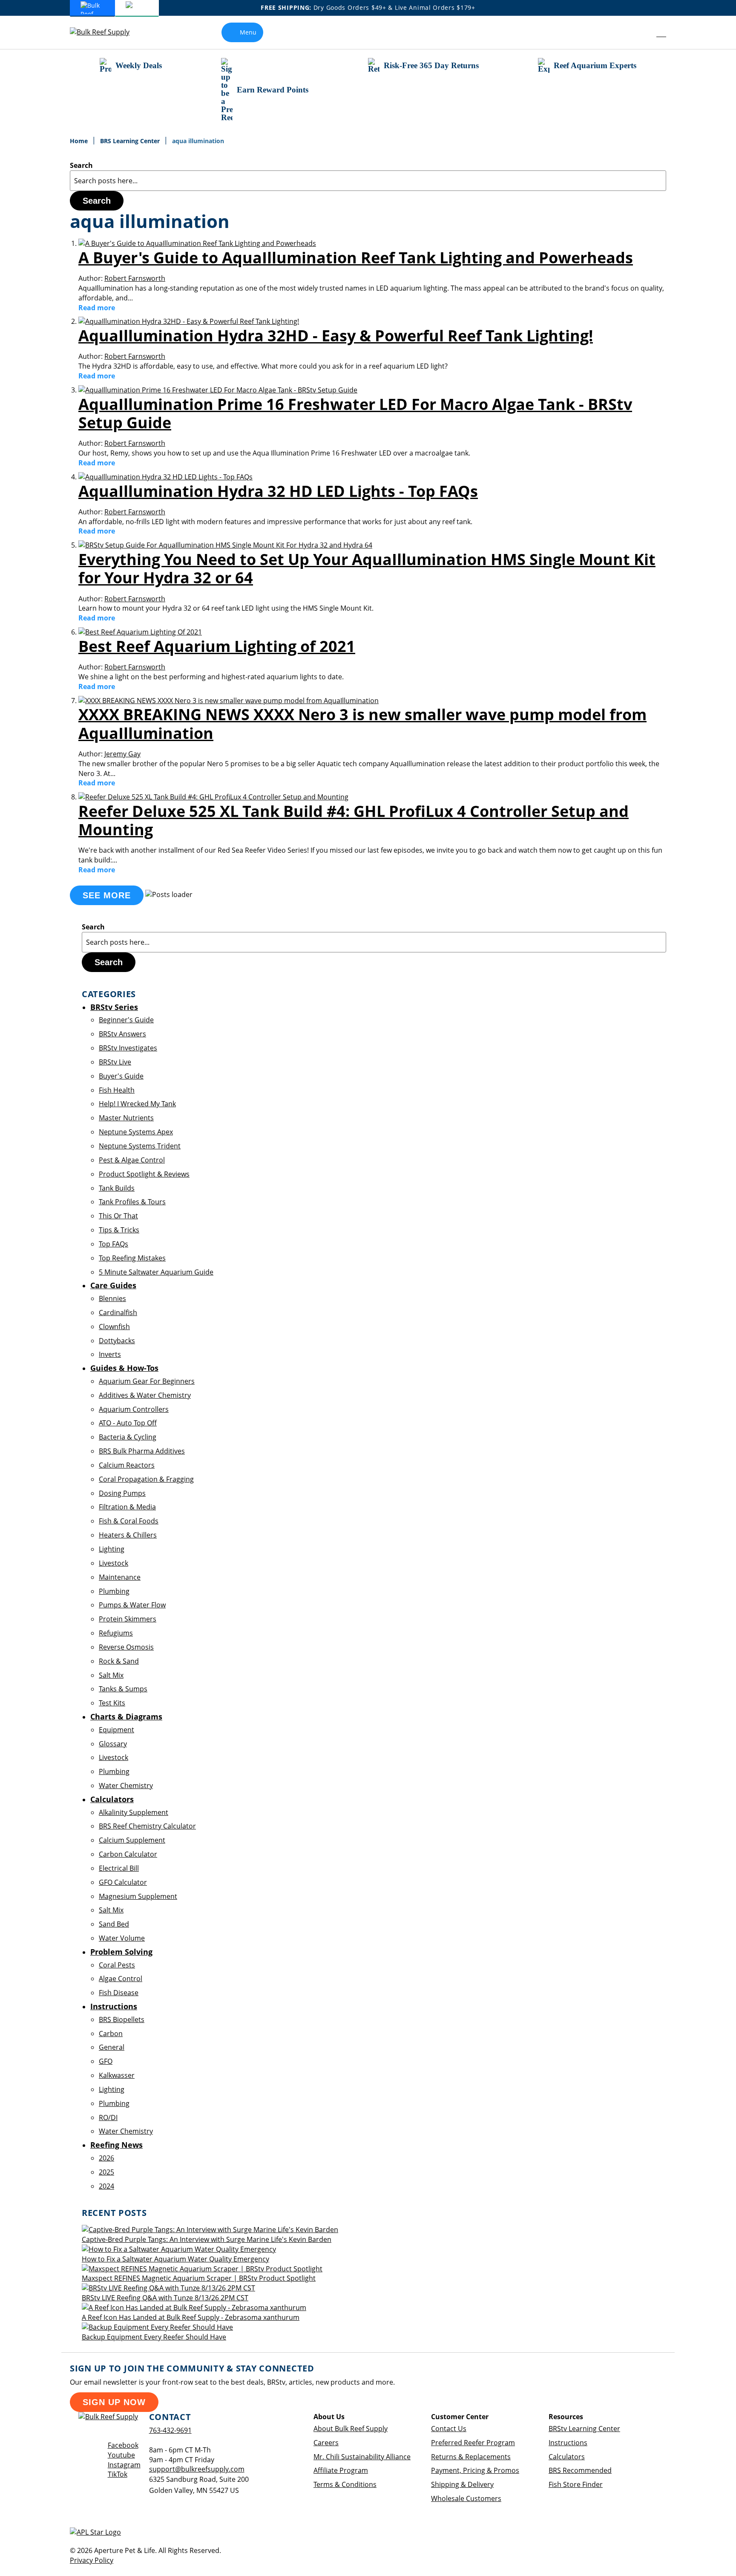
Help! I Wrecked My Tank (137, 1104)
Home (80, 141)
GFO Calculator (123, 1882)
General (112, 2047)
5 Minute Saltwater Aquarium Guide (156, 1272)
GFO (106, 2061)
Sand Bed (114, 1924)
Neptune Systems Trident (140, 1146)
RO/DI (108, 2117)
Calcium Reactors (127, 1465)
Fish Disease (119, 1993)
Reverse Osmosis (126, 1647)
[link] (642, 32)
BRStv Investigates (128, 1048)
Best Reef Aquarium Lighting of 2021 (217, 646)
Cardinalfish (118, 1313)
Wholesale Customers (466, 2498)
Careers (326, 2443)
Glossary (113, 1744)
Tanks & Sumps (123, 1689)
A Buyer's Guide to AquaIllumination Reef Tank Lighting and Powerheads (356, 258)
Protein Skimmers (128, 1619)
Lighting (112, 1549)
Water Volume (122, 1938)
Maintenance (120, 1577)
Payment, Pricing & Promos (475, 2470)
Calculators (567, 2457)
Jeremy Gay (122, 754)
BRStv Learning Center (584, 2429)
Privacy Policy (92, 2560)
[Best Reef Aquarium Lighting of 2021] (140, 632)
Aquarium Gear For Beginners (147, 1381)
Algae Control (121, 1979)
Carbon (111, 2034)
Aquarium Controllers (134, 1409)
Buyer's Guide (121, 1076)
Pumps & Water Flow (132, 1605)
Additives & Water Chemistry (145, 1395)
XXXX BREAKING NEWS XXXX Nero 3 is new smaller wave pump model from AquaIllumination (362, 724)
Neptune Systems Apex (136, 1132)
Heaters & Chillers (128, 1535)
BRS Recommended (580, 2470)
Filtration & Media (127, 1507)
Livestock (114, 1563)
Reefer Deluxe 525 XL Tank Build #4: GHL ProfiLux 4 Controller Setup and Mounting (354, 820)
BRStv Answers (122, 1034)
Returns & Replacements (471, 2457)
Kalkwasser (117, 2075)
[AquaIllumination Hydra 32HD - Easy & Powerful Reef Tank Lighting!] (189, 321)
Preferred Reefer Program (473, 2443)
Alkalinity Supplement (134, 1812)
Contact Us (449, 2429)
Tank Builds (117, 1188)
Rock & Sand (119, 1661)
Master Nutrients (126, 1118)
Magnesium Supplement (138, 1896)
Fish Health (117, 1090)
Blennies (112, 1298)
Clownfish (114, 1327)
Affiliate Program (341, 2470)
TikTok (118, 2474)
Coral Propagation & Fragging (146, 1479)
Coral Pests (117, 1965)
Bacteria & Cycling (128, 1437)
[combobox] (368, 181)
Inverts (110, 1354)
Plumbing (114, 1591)
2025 (106, 2172)
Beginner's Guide (126, 1020)
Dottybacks (117, 1341)
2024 (106, 2186)
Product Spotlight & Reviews (144, 1174)
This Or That (118, 1216)
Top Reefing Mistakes (132, 1258)
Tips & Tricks (119, 1230)
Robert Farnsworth (135, 278)
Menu (248, 32)
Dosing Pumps (122, 1493)
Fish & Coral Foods (129, 1521)
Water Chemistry (126, 1786)
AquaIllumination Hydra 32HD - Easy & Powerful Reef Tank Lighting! (336, 336)
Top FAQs (114, 1244)
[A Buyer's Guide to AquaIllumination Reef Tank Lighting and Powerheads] (197, 243)
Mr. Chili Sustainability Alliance (362, 2457)
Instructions (568, 2443)
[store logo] (106, 32)
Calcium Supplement (132, 1840)
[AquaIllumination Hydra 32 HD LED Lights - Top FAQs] (165, 477)
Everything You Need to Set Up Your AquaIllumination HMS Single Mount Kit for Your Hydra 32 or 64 (367, 568)
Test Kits (112, 1703)
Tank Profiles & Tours (132, 1202)
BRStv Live (115, 1062)
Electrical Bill (119, 1868)
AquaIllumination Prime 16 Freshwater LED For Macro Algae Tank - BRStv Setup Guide (355, 413)
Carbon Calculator (128, 1854)
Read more (97, 308)
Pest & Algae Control (132, 1160)
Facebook (123, 2445)
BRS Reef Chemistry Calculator (147, 1826)
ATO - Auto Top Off (128, 1423)
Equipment (116, 1730)
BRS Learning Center (131, 141)
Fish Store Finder (576, 2484)
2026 (106, 2158)
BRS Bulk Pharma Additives (142, 1451)
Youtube (121, 2455)
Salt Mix (111, 1675)
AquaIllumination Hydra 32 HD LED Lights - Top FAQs (278, 491)
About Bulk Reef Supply (351, 2429)
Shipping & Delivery (462, 2484)
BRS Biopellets (122, 2019)
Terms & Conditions (345, 2484)
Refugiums (116, 1633)
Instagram (124, 2465)
